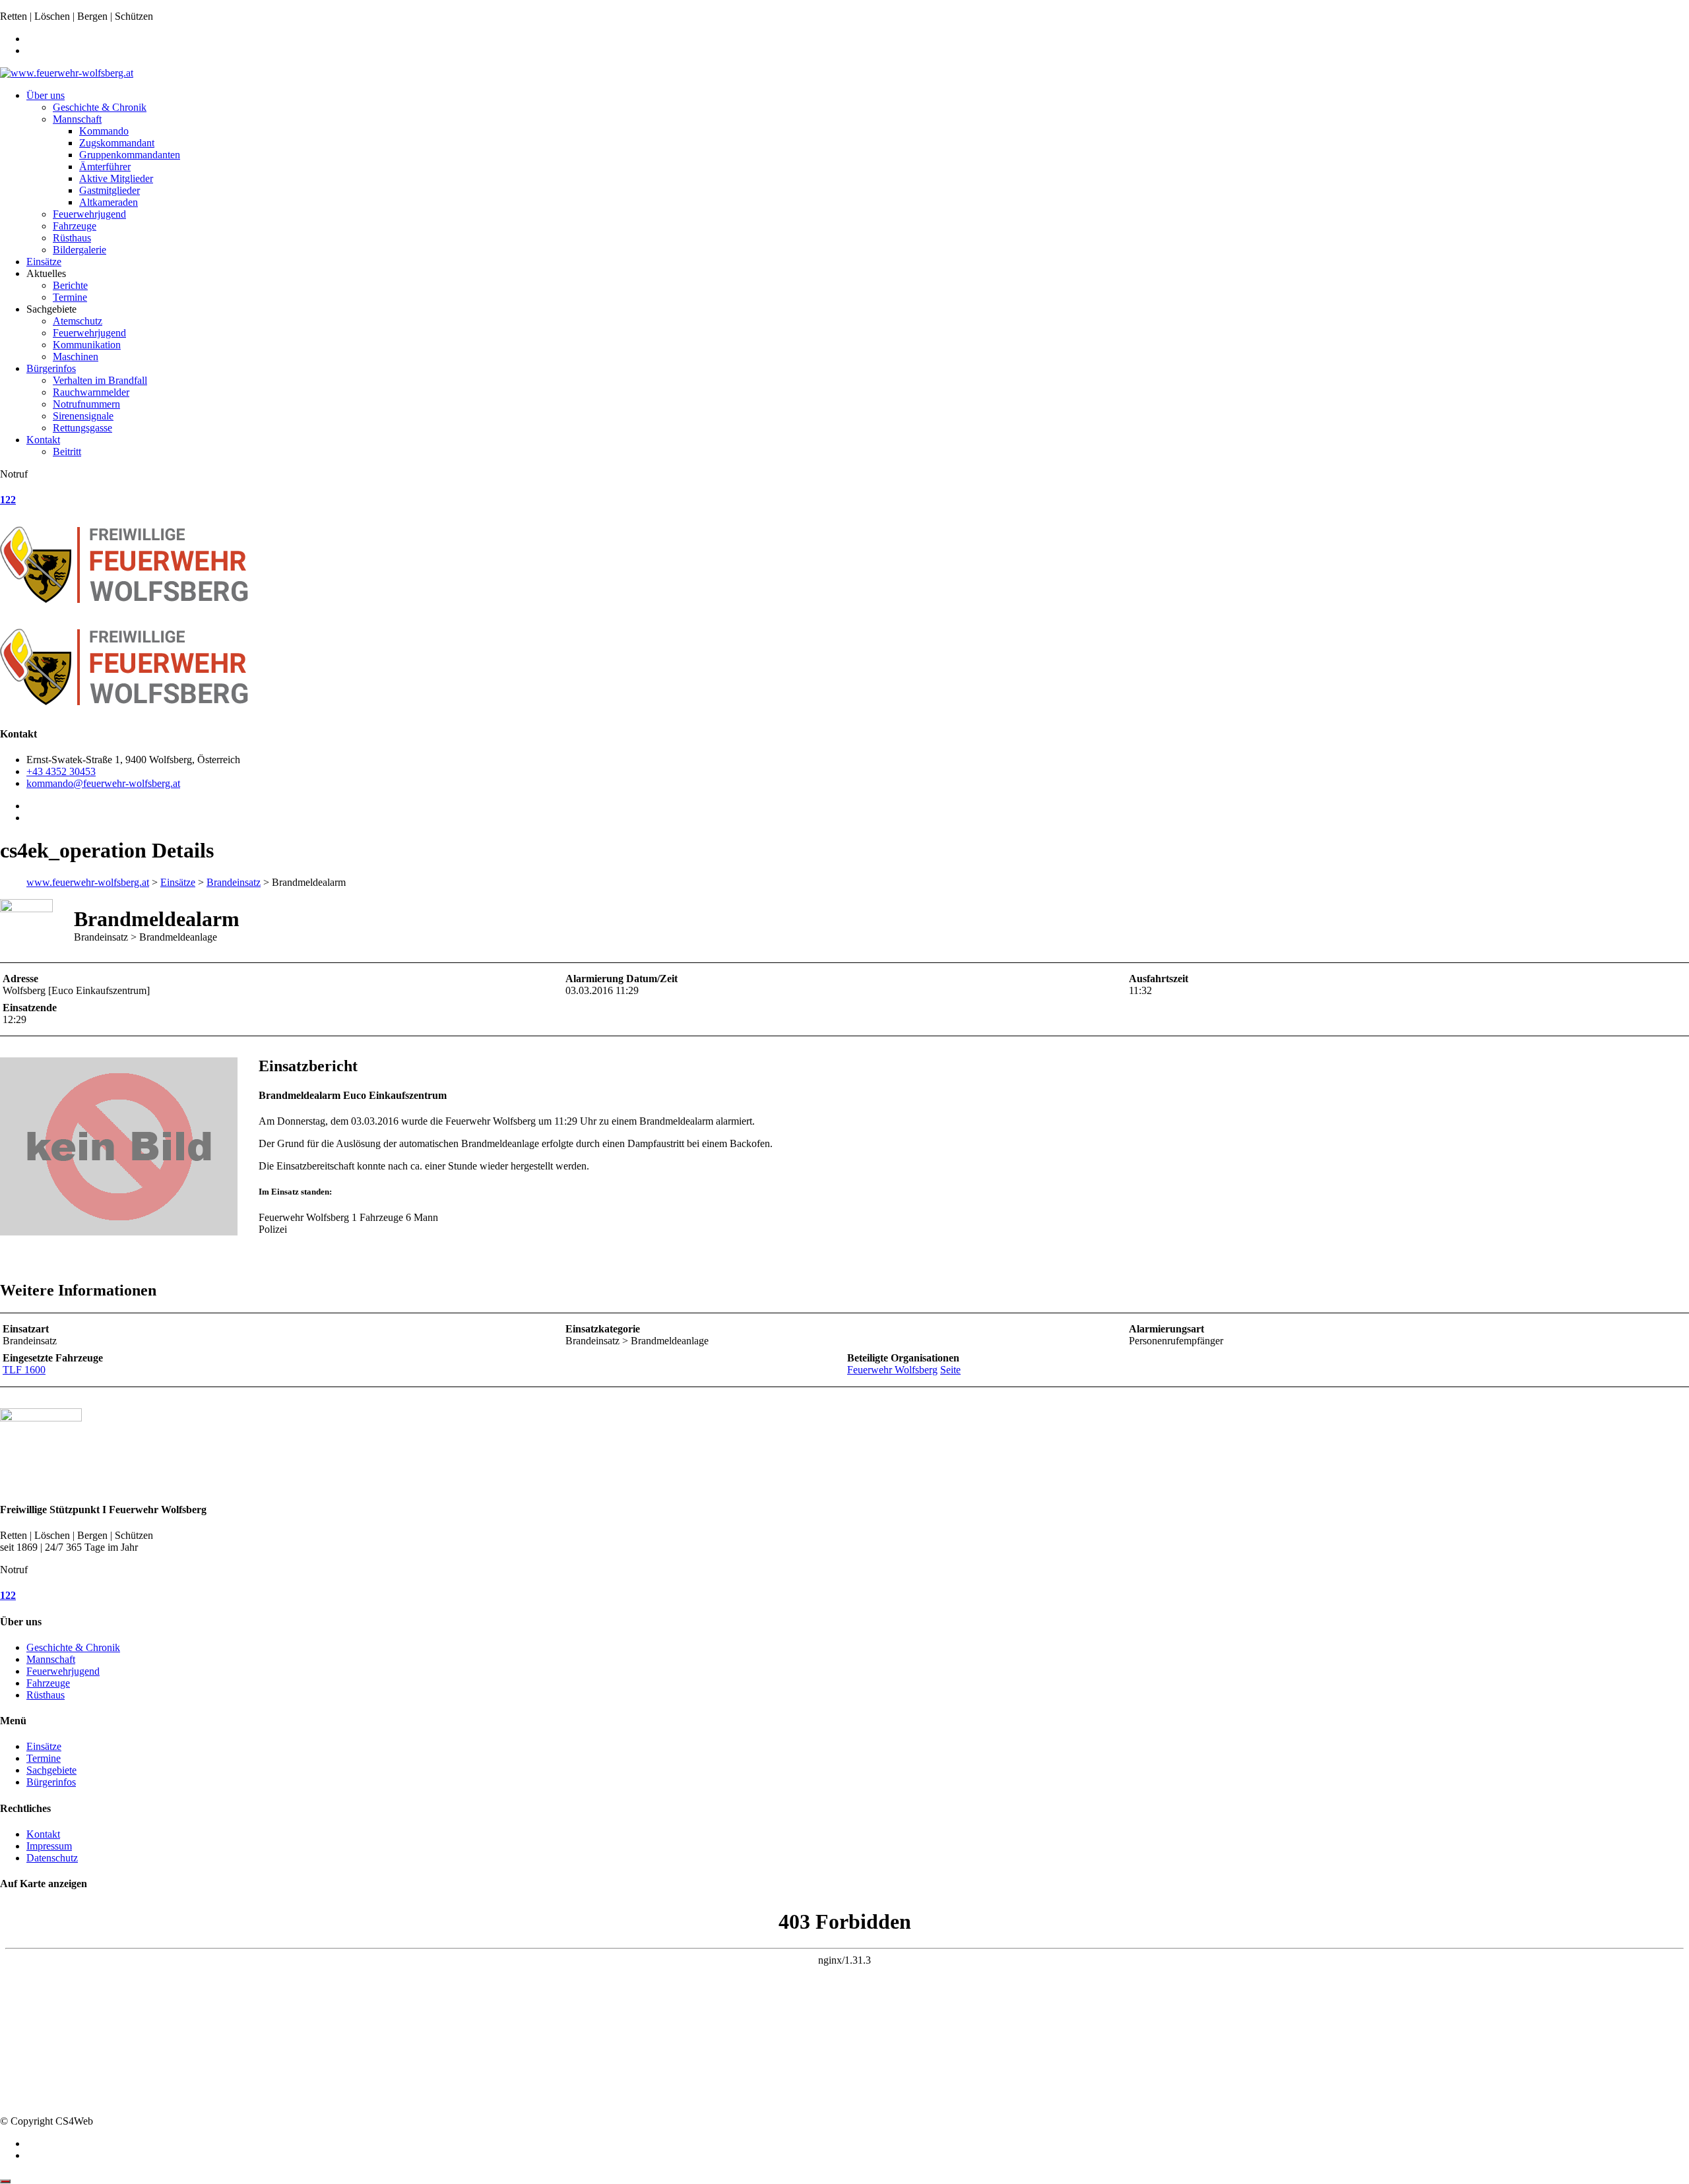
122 (8, 500)
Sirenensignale (83, 416)
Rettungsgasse (82, 428)
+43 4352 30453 (61, 771)
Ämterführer (105, 167)
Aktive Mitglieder (116, 178)
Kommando (104, 131)
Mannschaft (77, 119)
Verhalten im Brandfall (100, 380)
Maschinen (76, 357)
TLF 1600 (24, 1370)
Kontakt (43, 440)
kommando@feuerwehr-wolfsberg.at (103, 783)
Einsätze (44, 262)
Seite (950, 1370)
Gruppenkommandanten (130, 155)
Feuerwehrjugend (89, 214)
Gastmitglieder (110, 190)
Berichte (70, 285)
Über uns (46, 95)
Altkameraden (109, 202)
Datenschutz (52, 1858)
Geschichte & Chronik (100, 107)
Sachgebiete (51, 1770)
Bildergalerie (80, 250)
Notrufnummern (86, 404)
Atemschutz (78, 321)
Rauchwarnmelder (91, 392)
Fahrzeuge (75, 226)
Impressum (49, 1846)
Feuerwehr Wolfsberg (892, 1370)
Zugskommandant (117, 143)
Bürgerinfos (51, 368)
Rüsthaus (72, 238)
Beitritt (67, 452)
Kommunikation (87, 345)
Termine (70, 297)
